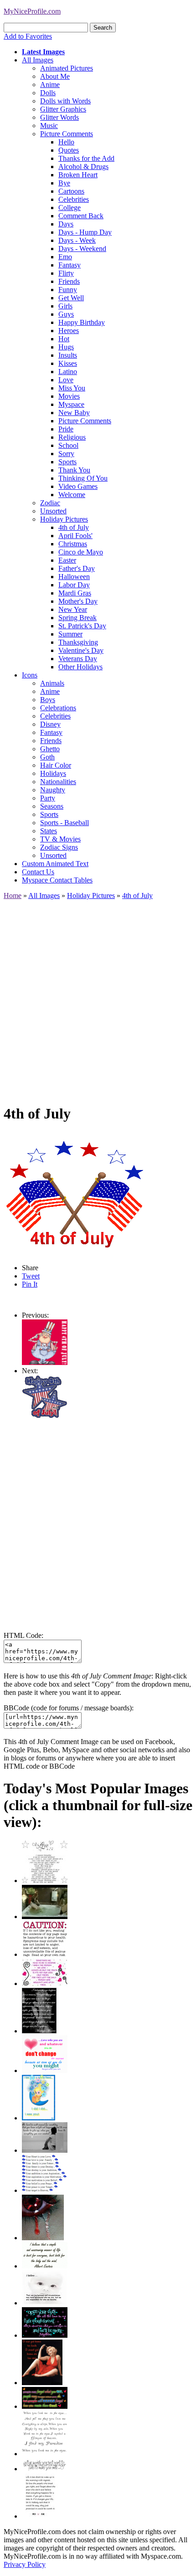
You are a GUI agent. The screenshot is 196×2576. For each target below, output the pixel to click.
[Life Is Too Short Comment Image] (40, 2516)
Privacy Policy (25, 2564)
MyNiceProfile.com (32, 11)
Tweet (31, 1276)
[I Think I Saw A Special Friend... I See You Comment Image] (39, 2118)
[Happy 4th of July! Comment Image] (45, 1362)
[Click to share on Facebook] (77, 1193)
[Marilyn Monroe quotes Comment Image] (42, 2383)
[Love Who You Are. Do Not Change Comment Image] (45, 2071)
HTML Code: (23, 1635)
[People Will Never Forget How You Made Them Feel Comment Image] (45, 2406)
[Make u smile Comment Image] (45, 2469)
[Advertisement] (98, 998)
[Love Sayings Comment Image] (45, 1881)
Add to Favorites (28, 36)
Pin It (30, 1284)
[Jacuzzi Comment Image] (45, 1917)
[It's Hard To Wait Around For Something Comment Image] (45, 2150)
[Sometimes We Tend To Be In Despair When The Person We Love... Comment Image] (45, 1983)
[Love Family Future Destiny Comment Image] (45, 2190)
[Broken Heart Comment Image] (43, 2238)
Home (13, 895)
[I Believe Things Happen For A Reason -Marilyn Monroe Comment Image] (39, 2031)
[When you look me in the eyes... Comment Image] (45, 2454)
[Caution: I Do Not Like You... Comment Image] (45, 1954)
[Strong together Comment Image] (45, 2335)
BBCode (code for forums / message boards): (69, 1708)
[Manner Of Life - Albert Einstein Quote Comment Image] (45, 2266)
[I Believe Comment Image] (45, 2303)
